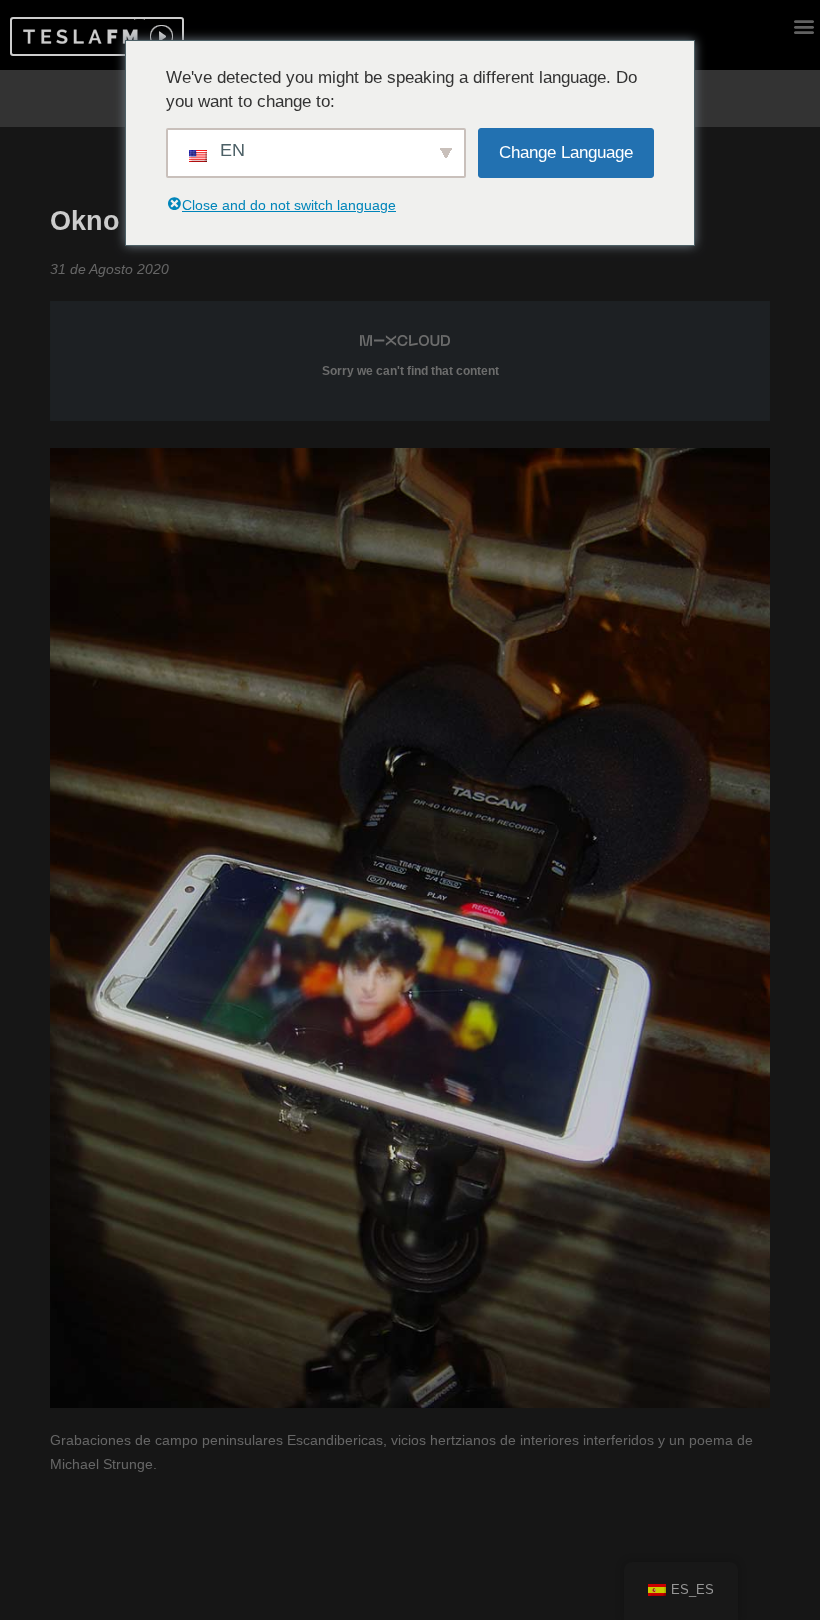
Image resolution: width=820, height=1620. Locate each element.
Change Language (566, 152)
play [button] (159, 36)
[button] (77, 36)
